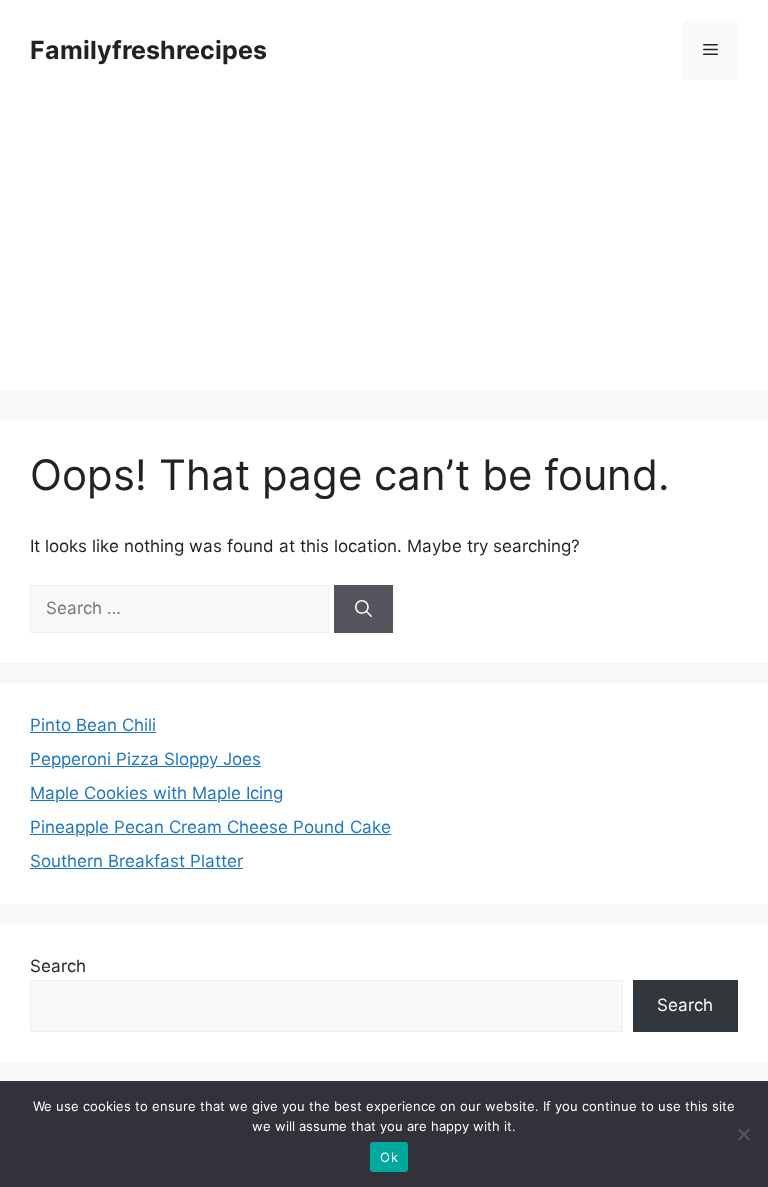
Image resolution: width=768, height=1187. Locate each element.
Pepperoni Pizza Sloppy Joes (145, 759)
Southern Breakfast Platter (136, 861)
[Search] (363, 609)
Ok (389, 1157)
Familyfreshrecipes (148, 50)
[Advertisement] (384, 250)
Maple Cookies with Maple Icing (156, 793)
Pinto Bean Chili (93, 725)
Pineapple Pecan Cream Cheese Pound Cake (210, 827)
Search (58, 966)
